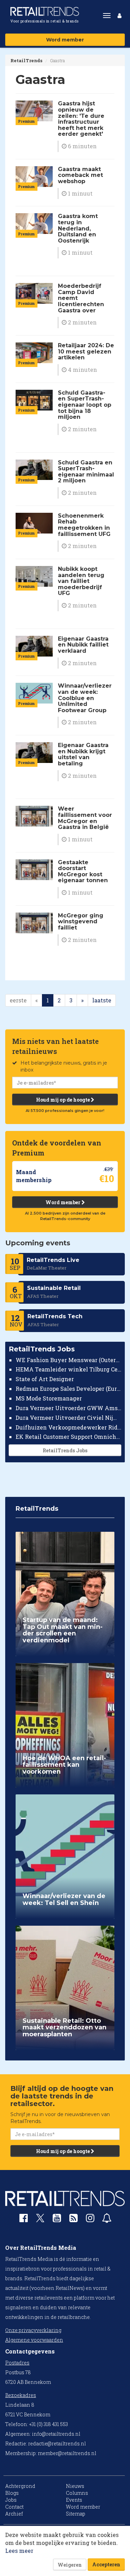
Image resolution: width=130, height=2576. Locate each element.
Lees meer (19, 2551)
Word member (65, 40)
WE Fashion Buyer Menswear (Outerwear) (68, 1360)
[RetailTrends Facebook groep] (24, 2220)
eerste (18, 1000)
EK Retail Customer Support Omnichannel (68, 1437)
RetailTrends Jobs (65, 1450)
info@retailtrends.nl (56, 2434)
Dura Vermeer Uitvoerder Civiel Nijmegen (68, 1418)
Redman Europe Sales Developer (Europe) (68, 1389)
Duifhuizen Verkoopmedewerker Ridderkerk (68, 1427)
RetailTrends (26, 60)
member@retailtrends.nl (67, 2453)
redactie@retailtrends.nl (57, 2443)
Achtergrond (20, 2486)
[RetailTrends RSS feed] (73, 2220)
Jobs (11, 2500)
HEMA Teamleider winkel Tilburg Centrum (68, 1369)
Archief (14, 2514)
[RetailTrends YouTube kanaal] (57, 2220)
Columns (77, 2493)
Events (74, 2500)
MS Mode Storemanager (49, 1398)
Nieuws (75, 2486)
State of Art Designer (45, 1379)
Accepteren (106, 2564)
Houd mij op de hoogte (63, 1100)
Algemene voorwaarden (34, 2340)
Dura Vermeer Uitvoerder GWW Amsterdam (68, 1408)
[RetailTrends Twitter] (40, 2220)
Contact (14, 2507)
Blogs (12, 2493)
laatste (102, 1000)
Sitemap (76, 2514)
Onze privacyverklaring (33, 2330)
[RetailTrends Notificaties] (107, 2220)
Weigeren (70, 2565)
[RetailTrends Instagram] (90, 2220)
